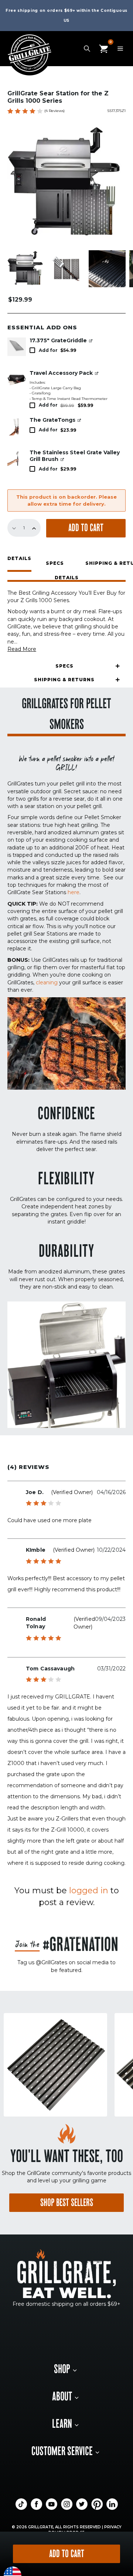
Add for (57, 350)
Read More (22, 649)
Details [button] (19, 559)
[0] (103, 48)
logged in (89, 1891)
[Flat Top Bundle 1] (17, 379)
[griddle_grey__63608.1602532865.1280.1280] (17, 347)
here (74, 892)
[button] (66, 579)
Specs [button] (55, 563)
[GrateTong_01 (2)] (17, 426)
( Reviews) (54, 111)
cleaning (47, 982)
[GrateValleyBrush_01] (17, 459)
